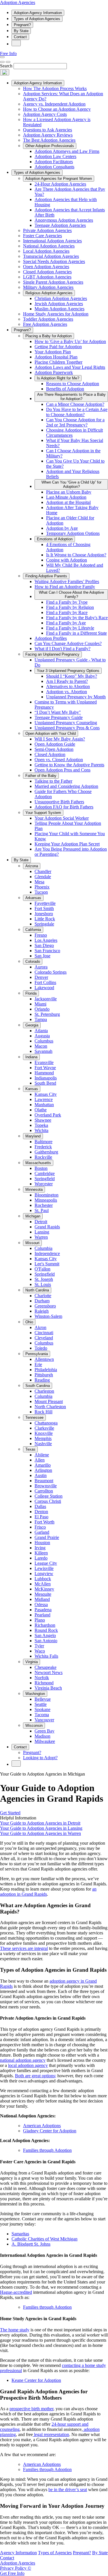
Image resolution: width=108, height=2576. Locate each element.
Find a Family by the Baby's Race (77, 618)
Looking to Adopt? (40, 1758)
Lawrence (44, 1099)
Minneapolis (46, 1200)
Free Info (8, 53)
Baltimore (43, 1142)
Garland (42, 1532)
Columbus (44, 1041)
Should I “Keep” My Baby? (72, 676)
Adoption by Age (62, 528)
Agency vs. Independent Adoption (54, 104)
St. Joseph (44, 1279)
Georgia (32, 1025)
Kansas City (46, 1094)
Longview (44, 1574)
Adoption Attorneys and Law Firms (67, 151)
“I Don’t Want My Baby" (58, 712)
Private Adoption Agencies (47, 230)
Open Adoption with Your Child (51, 733)
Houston (42, 1543)
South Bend (45, 1083)
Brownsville (46, 1486)
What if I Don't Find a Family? (62, 649)
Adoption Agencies (18, 2)
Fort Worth (44, 1522)
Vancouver (44, 1720)
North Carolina (37, 1290)
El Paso (41, 1517)
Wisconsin (34, 1726)
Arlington (43, 1470)
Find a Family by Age (66, 623)
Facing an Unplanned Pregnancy (52, 654)
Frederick (43, 1147)
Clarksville (44, 1428)
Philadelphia (46, 1370)
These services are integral (24, 1948)
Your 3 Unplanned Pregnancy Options (68, 671)
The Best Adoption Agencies (49, 140)
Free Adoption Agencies (45, 324)
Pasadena (43, 1610)
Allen (40, 1460)
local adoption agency (28, 2065)
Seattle (41, 1704)
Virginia (32, 1662)
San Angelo (45, 1635)
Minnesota (34, 1189)
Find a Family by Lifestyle (70, 628)
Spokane (42, 1709)
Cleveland (44, 1338)
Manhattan (44, 1105)
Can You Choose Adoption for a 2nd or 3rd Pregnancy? (75, 422)
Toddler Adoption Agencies (48, 319)
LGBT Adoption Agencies (47, 277)
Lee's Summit (47, 1264)
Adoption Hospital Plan (56, 357)
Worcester (44, 1184)
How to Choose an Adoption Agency (57, 109)
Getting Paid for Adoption (58, 347)
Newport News (49, 1672)
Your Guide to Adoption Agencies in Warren (40, 1833)
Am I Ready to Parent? (67, 681)
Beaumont (44, 1481)
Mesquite (43, 1594)
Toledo (41, 1348)
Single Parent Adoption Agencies (53, 282)
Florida (31, 993)
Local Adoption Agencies (46, 251)
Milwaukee (45, 1741)
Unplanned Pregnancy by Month (76, 697)
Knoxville (44, 1433)
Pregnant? (22, 25)
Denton (41, 1512)
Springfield (45, 1179)
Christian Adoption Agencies (61, 298)
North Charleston (50, 1407)
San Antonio (46, 1641)
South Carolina (38, 1386)
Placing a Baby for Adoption (49, 336)
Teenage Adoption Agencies (60, 225)
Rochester (44, 1205)
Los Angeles (46, 940)
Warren (41, 1237)
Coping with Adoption (67, 560)
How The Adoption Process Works (55, 88)
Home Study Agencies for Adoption (56, 314)
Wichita (41, 1130)
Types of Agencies (55, 2553)
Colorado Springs (51, 972)
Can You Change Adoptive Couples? (68, 643)
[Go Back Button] (2, 62)
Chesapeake (46, 1667)
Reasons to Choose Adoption (73, 384)
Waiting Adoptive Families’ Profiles (67, 581)
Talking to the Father (53, 781)
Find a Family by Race (67, 612)
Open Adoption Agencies (46, 267)
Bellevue (43, 1699)
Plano (40, 1620)
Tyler (39, 1646)
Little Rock (45, 919)
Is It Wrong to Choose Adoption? (76, 555)
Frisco (40, 1527)
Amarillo (43, 1465)
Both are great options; (36, 2076)
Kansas (32, 1089)
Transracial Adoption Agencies (51, 256)
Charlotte (43, 1296)
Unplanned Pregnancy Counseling (66, 723)
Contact (20, 37)
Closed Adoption (50, 754)
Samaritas (20, 2234)
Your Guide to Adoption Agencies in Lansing (41, 1828)
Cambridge (45, 1173)
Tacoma (42, 1715)
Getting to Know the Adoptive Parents (69, 765)
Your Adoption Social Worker (62, 818)
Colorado (33, 961)
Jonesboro (44, 914)
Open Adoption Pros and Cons (62, 770)
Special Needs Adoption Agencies (54, 261)
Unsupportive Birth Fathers (59, 802)
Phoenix (42, 887)
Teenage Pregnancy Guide (59, 717)
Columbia (43, 1248)
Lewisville (44, 1568)
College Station (49, 1496)
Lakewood (44, 988)
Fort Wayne (45, 1068)
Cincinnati (44, 1333)
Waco (40, 1651)
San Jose (42, 956)
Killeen (41, 1553)
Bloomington (47, 1195)
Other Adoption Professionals (50, 146)
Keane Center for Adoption (36, 2380)
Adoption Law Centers (55, 156)
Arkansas (33, 898)
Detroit (41, 1222)
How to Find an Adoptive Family (65, 587)
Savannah (43, 1051)
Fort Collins (45, 982)
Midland (42, 1599)
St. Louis (43, 1284)
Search (6, 66)
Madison (42, 1736)
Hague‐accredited (16, 2292)
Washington (35, 1694)
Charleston (44, 1391)
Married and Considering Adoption (66, 786)
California (33, 930)
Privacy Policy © (16, 2568)
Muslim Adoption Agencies (59, 309)
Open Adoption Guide (55, 744)
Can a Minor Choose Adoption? (75, 404)
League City (46, 1563)
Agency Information (18, 2553)
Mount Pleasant (49, 1401)
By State (21, 31)
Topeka (41, 1125)
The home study (15, 2330)
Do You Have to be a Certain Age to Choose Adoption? (77, 412)
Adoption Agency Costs (45, 114)
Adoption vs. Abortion (67, 692)
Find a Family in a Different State (76, 633)
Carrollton (44, 1491)
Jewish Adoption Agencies (59, 304)
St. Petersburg (47, 1014)
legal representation (51, 2434)
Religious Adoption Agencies (49, 293)
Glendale (43, 877)
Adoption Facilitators (54, 162)
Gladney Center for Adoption (50, 2131)
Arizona (32, 866)
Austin (41, 1475)
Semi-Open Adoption (54, 749)
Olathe (41, 1110)
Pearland (42, 1615)
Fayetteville (45, 903)
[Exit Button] (8, 62)
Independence (47, 1253)
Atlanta (41, 1031)
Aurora (41, 967)
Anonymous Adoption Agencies (64, 220)
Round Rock (46, 1630)
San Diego (44, 945)
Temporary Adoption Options (73, 533)
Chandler (43, 871)
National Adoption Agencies (49, 246)
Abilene (42, 1455)
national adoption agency (23, 2060)
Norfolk (42, 1678)
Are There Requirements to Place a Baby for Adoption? (71, 397)
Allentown (44, 1359)
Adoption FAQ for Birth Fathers (64, 807)
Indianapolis (46, 1078)
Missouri (32, 1243)
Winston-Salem (48, 1316)
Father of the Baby (41, 776)
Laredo (41, 1558)
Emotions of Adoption (55, 539)
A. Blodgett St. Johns (31, 2244)
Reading (42, 1380)
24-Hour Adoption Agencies (60, 184)
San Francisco (47, 951)
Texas (30, 1449)
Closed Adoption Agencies (47, 272)
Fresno (41, 935)
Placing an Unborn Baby (69, 492)
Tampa (41, 1019)
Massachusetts (38, 1163)
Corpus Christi (48, 1501)
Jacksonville (46, 999)
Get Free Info (12, 2573)
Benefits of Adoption (65, 389)
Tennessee (34, 1417)
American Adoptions (42, 2126)
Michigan (33, 1216)
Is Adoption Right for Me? (58, 378)
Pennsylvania (37, 1354)
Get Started (10, 1813)
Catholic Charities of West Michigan (44, 2239)
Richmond (44, 1683)
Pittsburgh (44, 1375)
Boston (41, 1168)
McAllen (43, 1584)
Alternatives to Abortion (68, 686)
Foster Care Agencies (42, 236)
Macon (41, 1046)
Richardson (45, 1625)
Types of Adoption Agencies (37, 19)
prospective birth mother (31, 2409)
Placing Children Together (58, 362)
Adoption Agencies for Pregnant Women (59, 179)
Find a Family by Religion (70, 607)
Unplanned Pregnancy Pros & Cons (67, 728)
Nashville (43, 1444)
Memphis (43, 1438)
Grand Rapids (47, 1227)
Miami (40, 1004)
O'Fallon (42, 1269)
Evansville (44, 1062)
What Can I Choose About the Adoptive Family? (71, 595)
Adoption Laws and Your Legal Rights (70, 367)
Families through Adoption (47, 2150)
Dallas (40, 1506)
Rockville (43, 1157)
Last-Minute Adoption (66, 497)
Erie (38, 1364)
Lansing (42, 1232)
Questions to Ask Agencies (48, 130)
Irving (40, 1548)
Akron (40, 1327)
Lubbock (43, 1579)
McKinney (44, 1589)
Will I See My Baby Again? (60, 739)
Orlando (42, 1009)
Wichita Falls (46, 1656)
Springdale (44, 924)
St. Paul (42, 1210)
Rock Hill (43, 1412)
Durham (42, 1301)
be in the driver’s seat (68, 2490)
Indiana (31, 1057)
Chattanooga (46, 1423)
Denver (41, 977)
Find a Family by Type (67, 602)
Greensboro (45, 1306)
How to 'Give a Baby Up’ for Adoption (70, 341)
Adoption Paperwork (54, 372)
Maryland (33, 1136)
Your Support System (43, 813)
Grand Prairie (47, 1537)
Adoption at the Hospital (68, 502)
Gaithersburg (46, 1152)
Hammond (44, 1073)
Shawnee (43, 1120)
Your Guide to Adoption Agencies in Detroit (40, 1823)
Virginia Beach (48, 1688)
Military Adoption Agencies (48, 287)
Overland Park (48, 1115)
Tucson (41, 892)
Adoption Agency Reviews (48, 135)
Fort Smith (44, 908)
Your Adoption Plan (53, 352)
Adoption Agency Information (38, 13)
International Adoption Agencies (52, 241)
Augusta (42, 1036)
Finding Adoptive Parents (46, 576)
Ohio (29, 1322)
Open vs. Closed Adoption (59, 760)
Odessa (41, 1604)
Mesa (39, 882)
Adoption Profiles (51, 638)
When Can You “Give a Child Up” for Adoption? (71, 484)
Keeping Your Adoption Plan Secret (67, 844)
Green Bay (44, 1731)
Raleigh (42, 1311)
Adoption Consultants (54, 167)
